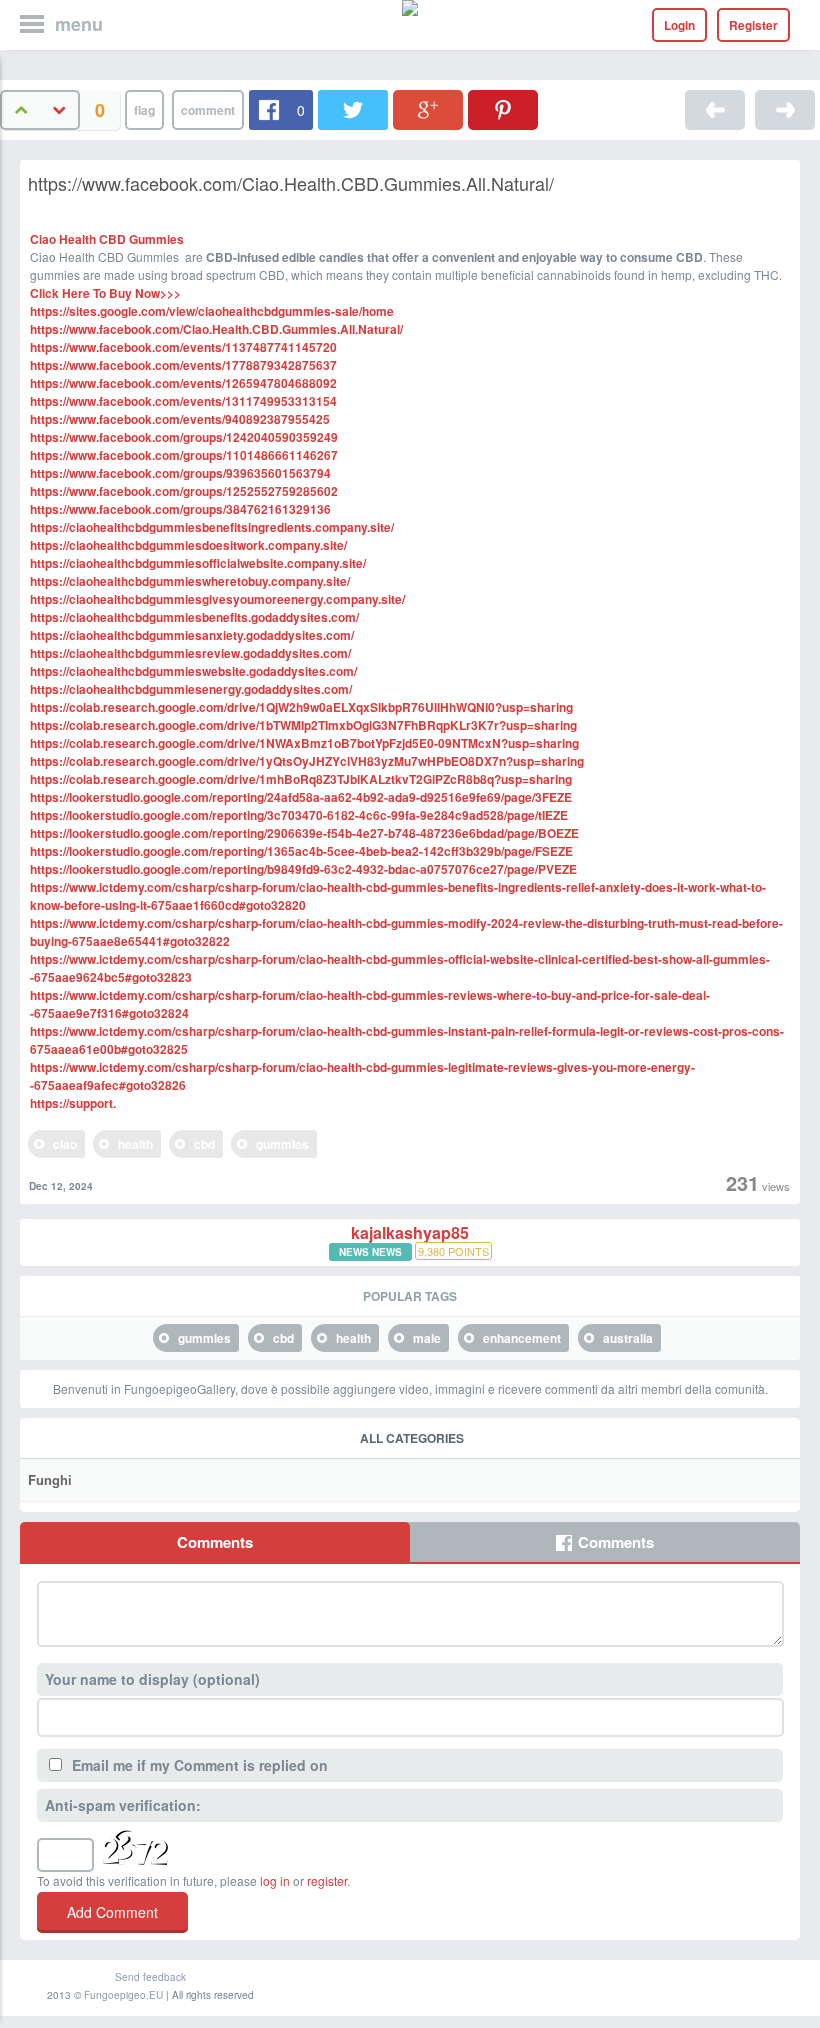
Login (679, 25)
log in (275, 1880)
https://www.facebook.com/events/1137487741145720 (183, 347)
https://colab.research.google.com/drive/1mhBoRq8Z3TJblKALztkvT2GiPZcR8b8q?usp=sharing (301, 779)
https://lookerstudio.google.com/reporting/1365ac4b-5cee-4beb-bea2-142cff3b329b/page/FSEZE (301, 851)
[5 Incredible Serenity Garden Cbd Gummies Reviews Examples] (715, 110)
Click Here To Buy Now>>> (105, 293)
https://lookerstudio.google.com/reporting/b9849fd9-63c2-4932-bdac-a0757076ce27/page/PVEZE (303, 869)
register (327, 1880)
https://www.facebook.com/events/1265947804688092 (183, 383)
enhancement (522, 1338)
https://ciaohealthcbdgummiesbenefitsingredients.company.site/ (212, 527)
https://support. (73, 1103)
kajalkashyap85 (410, 1233)
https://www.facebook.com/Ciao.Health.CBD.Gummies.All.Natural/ (216, 329)
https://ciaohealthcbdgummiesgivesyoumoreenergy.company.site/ (217, 599)
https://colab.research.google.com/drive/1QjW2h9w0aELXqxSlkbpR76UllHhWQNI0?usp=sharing (301, 707)
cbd (204, 1144)
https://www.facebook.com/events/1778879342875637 (183, 365)
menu (79, 24)
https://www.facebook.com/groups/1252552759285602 (184, 491)
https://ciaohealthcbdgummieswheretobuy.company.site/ (190, 581)
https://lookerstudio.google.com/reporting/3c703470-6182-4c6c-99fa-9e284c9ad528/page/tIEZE (299, 815)
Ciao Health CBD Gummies (107, 239)
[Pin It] (503, 110)
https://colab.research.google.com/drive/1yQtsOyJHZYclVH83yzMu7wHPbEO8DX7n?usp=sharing (307, 761)
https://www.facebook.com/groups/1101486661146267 (184, 455)
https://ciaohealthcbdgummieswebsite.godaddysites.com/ (193, 671)
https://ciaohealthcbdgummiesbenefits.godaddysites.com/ (194, 617)
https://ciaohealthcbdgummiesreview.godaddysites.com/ (190, 653)
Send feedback (150, 1977)
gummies (282, 1144)
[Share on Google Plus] (428, 110)
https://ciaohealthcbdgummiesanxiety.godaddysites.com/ (192, 635)
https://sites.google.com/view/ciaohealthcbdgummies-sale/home (212, 311)
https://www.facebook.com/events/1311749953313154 (183, 401)
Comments (215, 1542)
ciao (65, 1144)
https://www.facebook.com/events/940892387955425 (180, 419)
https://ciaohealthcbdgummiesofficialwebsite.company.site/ (198, 563)
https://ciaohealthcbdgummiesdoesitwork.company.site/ (188, 545)
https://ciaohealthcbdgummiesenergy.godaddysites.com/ (191, 689)
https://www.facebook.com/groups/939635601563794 (180, 473)
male (427, 1338)
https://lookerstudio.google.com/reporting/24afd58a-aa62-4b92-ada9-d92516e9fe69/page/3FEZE (301, 797)
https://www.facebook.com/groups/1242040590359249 (184, 437)
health (135, 1144)
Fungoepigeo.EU (123, 1995)
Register (753, 25)
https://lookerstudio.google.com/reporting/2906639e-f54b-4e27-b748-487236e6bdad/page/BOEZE (304, 833)
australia (628, 1338)
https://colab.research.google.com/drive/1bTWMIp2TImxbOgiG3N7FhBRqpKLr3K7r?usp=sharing (303, 725)
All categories (412, 1438)
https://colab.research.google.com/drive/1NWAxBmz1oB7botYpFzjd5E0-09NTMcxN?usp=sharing (304, 743)
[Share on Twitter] (353, 110)
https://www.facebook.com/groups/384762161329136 (180, 509)
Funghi (50, 1479)
